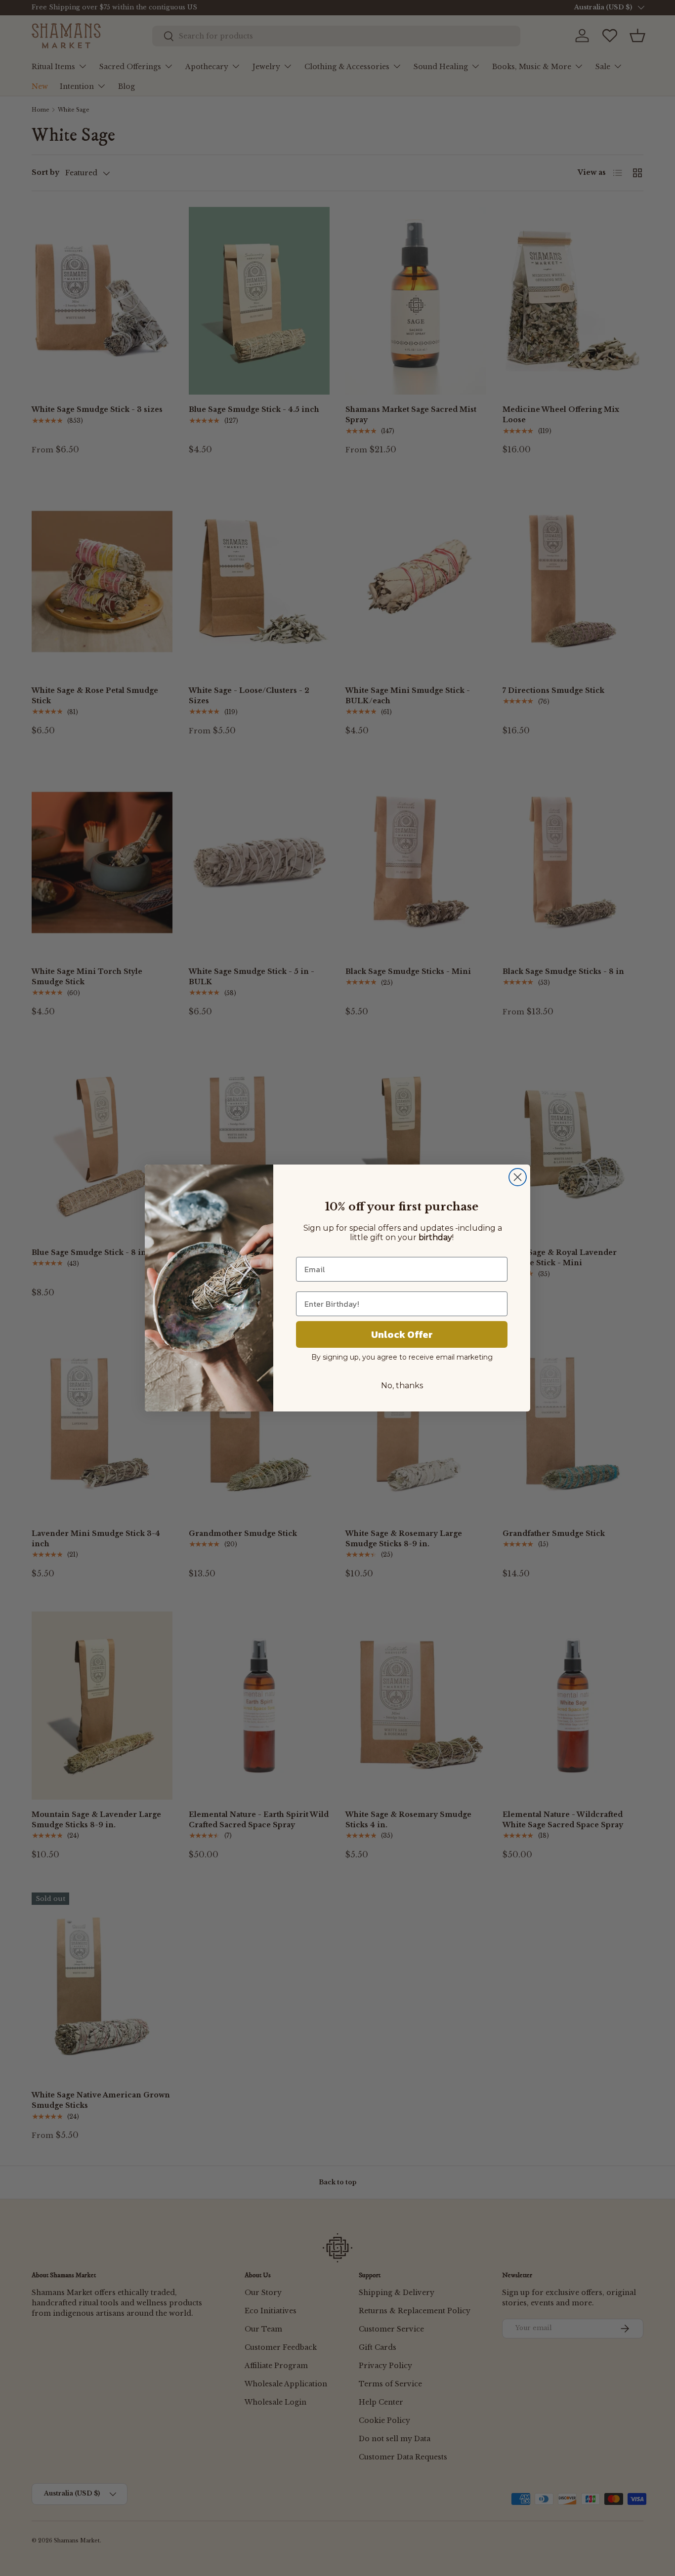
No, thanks (402, 1386)
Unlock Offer (402, 1334)
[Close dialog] (518, 1177)
